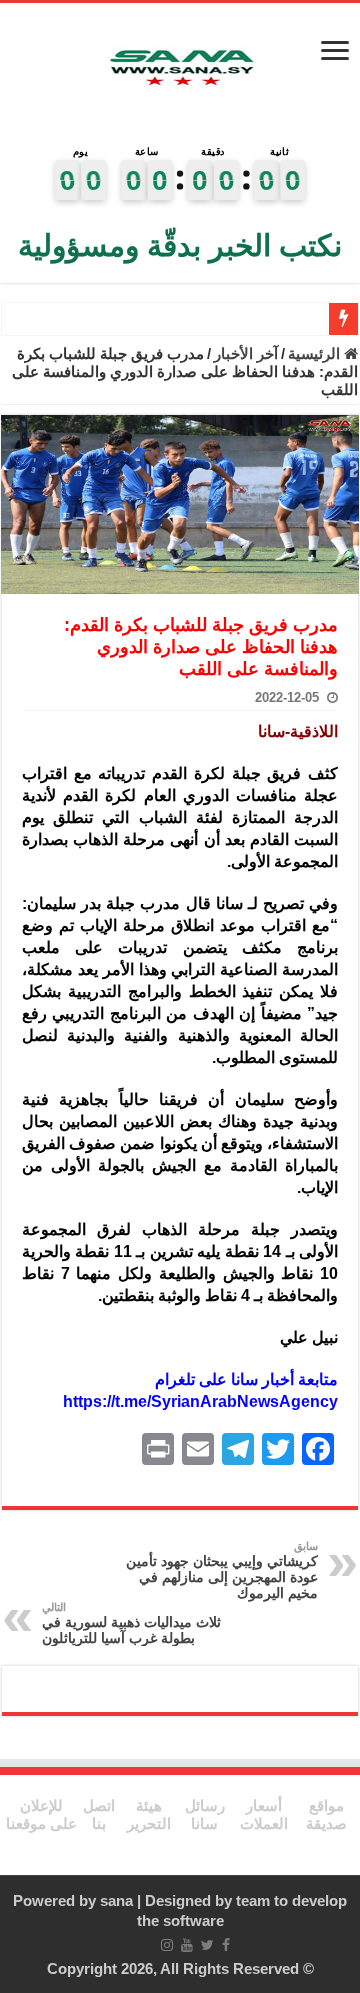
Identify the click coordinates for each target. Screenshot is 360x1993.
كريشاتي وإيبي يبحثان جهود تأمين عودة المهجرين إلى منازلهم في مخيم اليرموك (222, 1570)
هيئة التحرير (149, 1814)
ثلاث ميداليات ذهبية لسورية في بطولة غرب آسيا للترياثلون (131, 1623)
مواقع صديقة (326, 1814)
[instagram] (167, 1945)
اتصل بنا (99, 1814)
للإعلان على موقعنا (41, 1814)
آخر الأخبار (246, 353)
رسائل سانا (205, 1814)
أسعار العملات (264, 1814)
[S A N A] (180, 68)
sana (116, 1900)
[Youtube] (187, 1945)
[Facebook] (226, 1945)
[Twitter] (207, 1945)
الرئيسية (316, 353)
